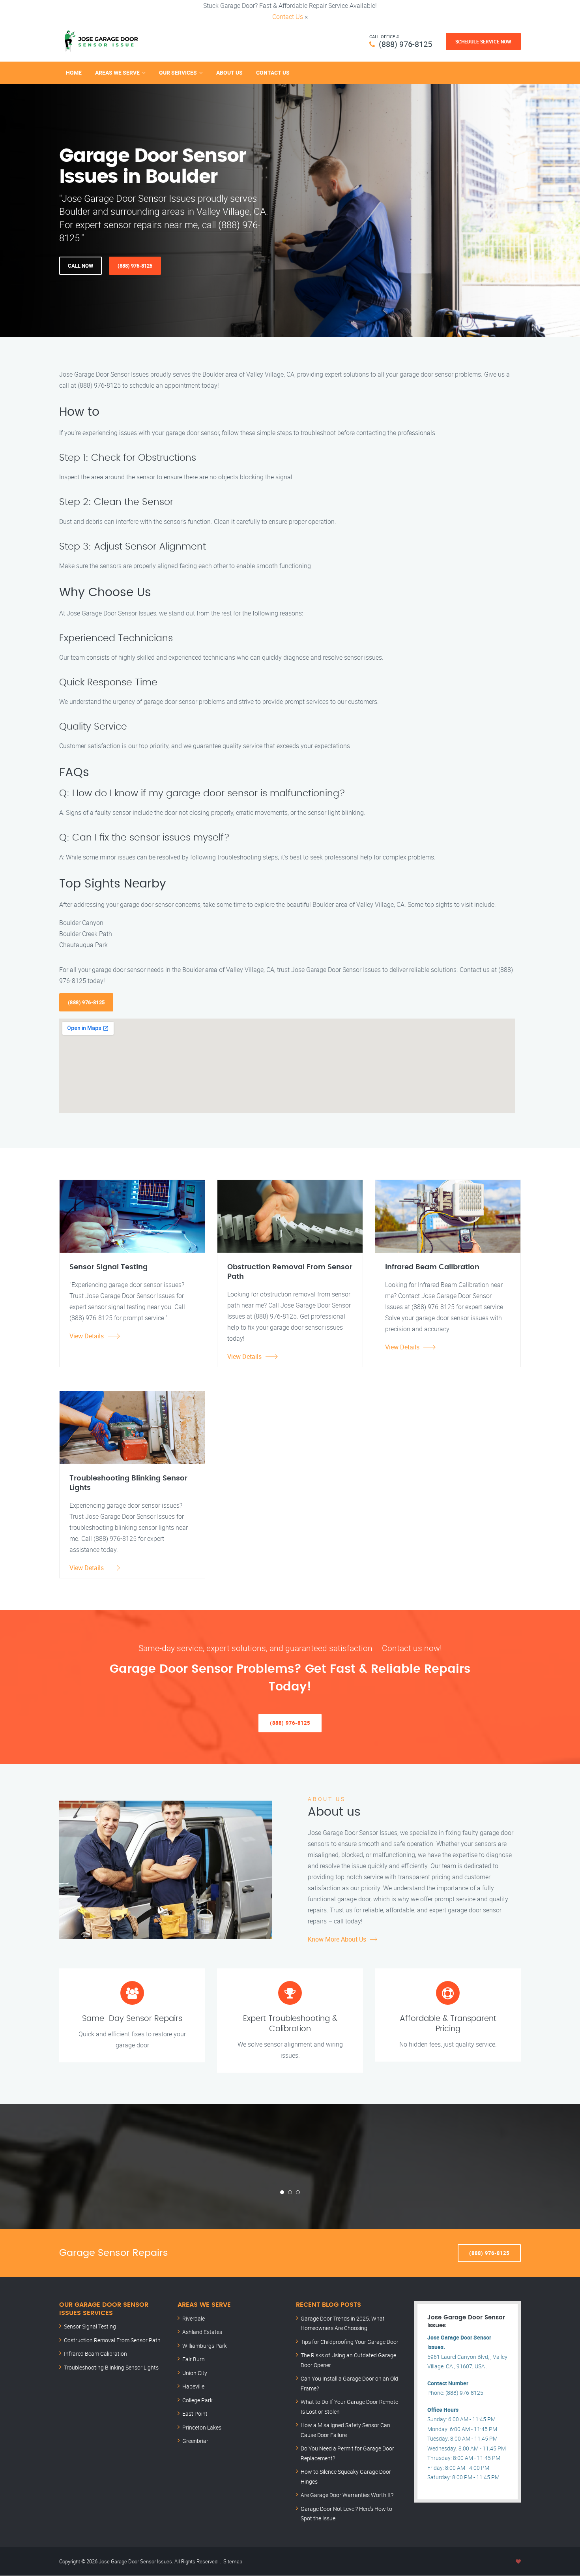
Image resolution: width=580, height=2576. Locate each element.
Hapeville (193, 2386)
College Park (197, 2400)
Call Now (80, 266)
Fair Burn (194, 2359)
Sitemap (233, 2561)
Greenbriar (195, 2441)
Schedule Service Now (483, 41)
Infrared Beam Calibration (95, 2354)
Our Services (178, 72)
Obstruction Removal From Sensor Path (112, 2340)
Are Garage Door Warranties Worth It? (347, 2495)
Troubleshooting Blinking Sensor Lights (111, 2367)
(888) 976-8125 (405, 44)
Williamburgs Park (205, 2346)
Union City (195, 2373)
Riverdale (194, 2318)
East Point (195, 2414)
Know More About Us (337, 1939)
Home (74, 72)
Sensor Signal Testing (90, 2326)
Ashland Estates (202, 2332)
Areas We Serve (117, 72)
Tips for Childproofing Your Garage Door (350, 2342)
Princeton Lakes (202, 2427)
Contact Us (288, 17)
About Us (229, 72)
